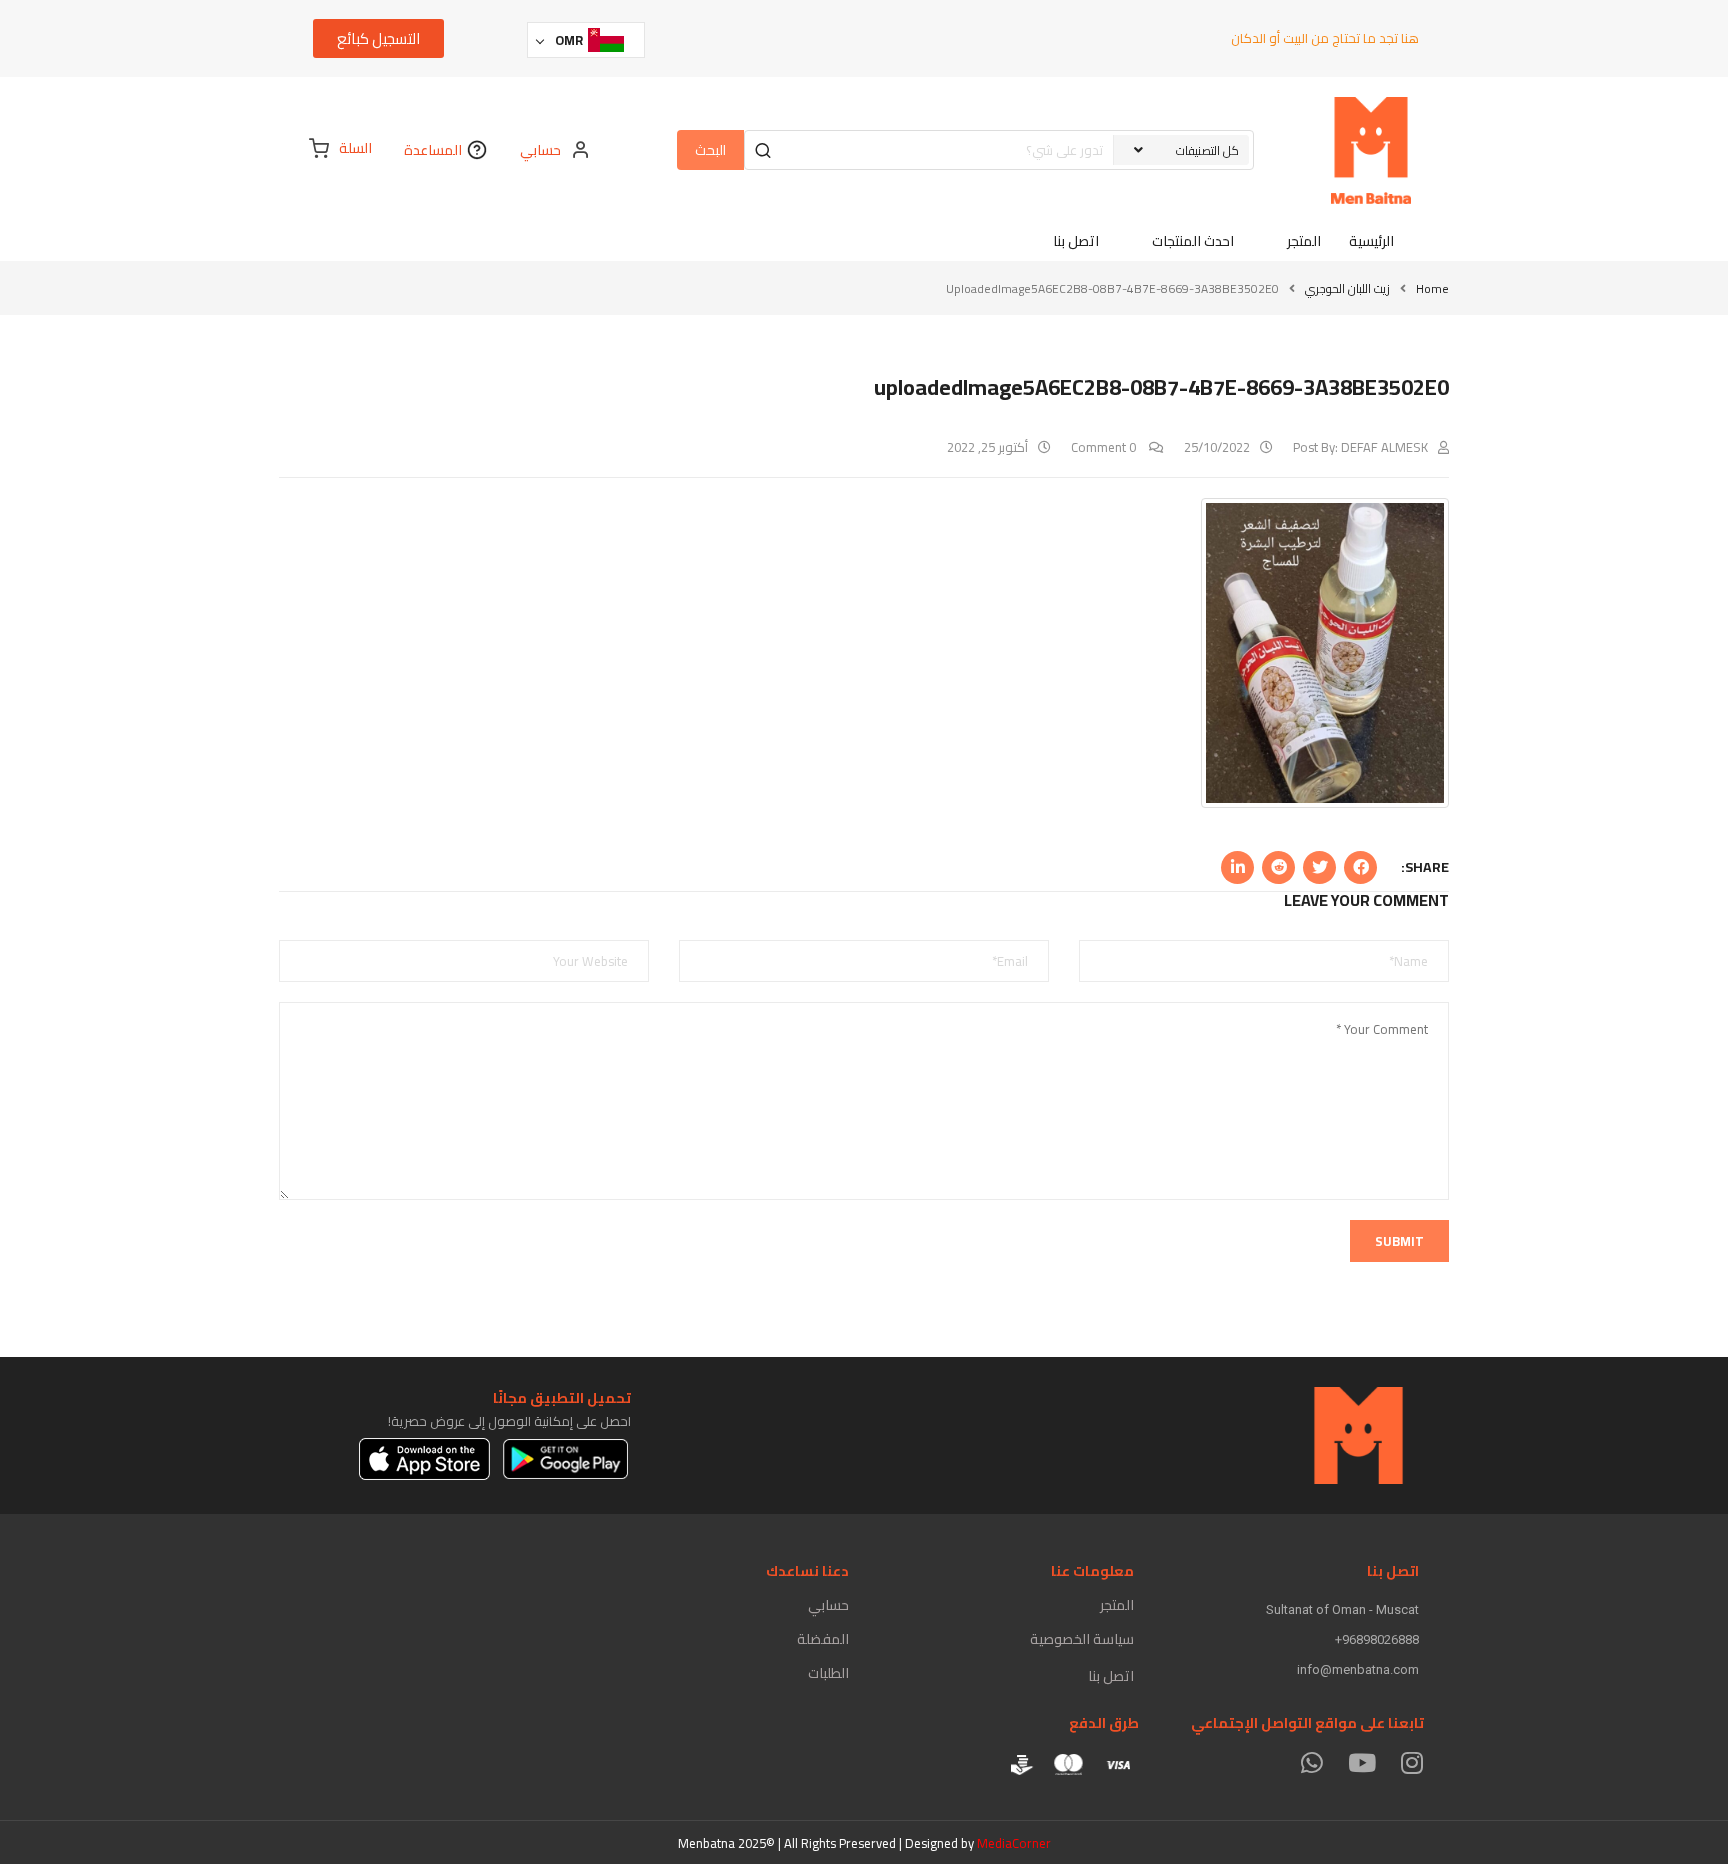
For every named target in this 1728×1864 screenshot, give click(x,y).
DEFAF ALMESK (1384, 447)
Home (1432, 288)
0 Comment (1105, 447)
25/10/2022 (1217, 447)
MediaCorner (1014, 1843)
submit (1399, 1241)
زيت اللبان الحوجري (1347, 288)
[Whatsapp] (1311, 1762)
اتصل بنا (1111, 1676)
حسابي (828, 1605)
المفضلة (823, 1639)
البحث (710, 150)
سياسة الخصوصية (1082, 1639)
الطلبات (828, 1673)
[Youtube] (1361, 1762)
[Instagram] (1411, 1762)
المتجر (1117, 1605)
